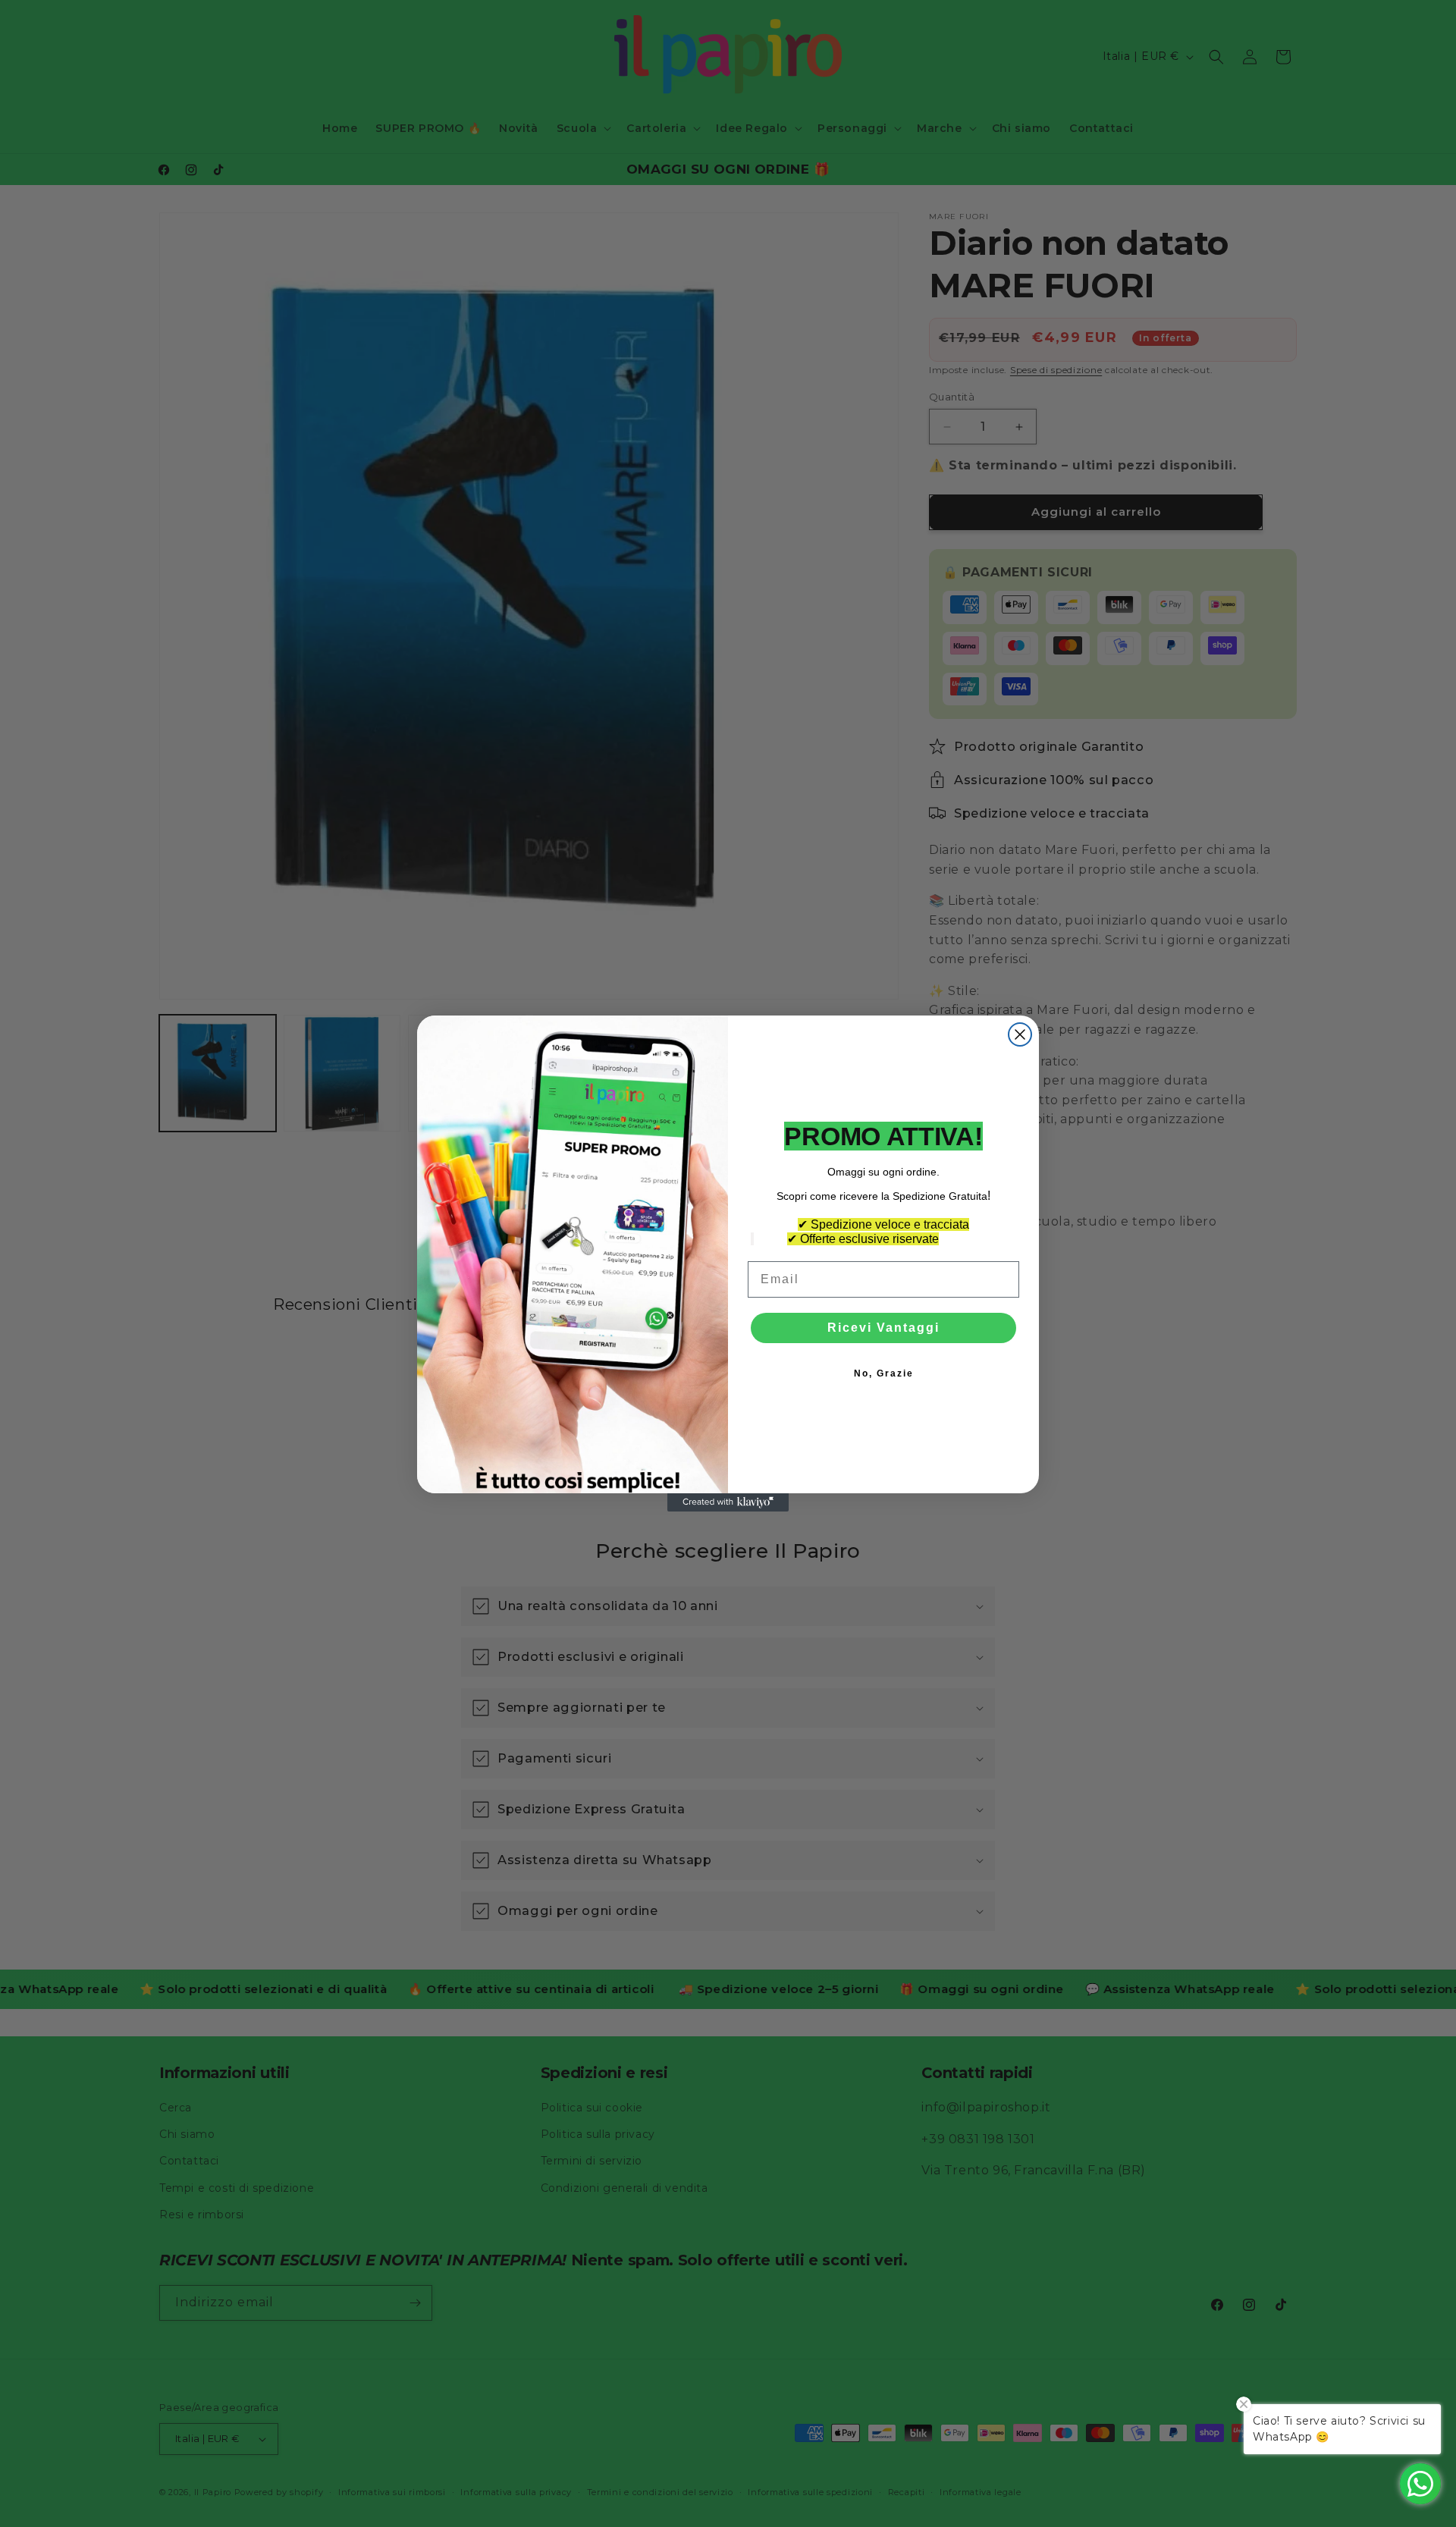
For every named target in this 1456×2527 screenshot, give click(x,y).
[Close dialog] (1020, 1034)
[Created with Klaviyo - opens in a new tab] (728, 1502)
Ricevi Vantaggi (883, 1328)
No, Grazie (884, 1373)
